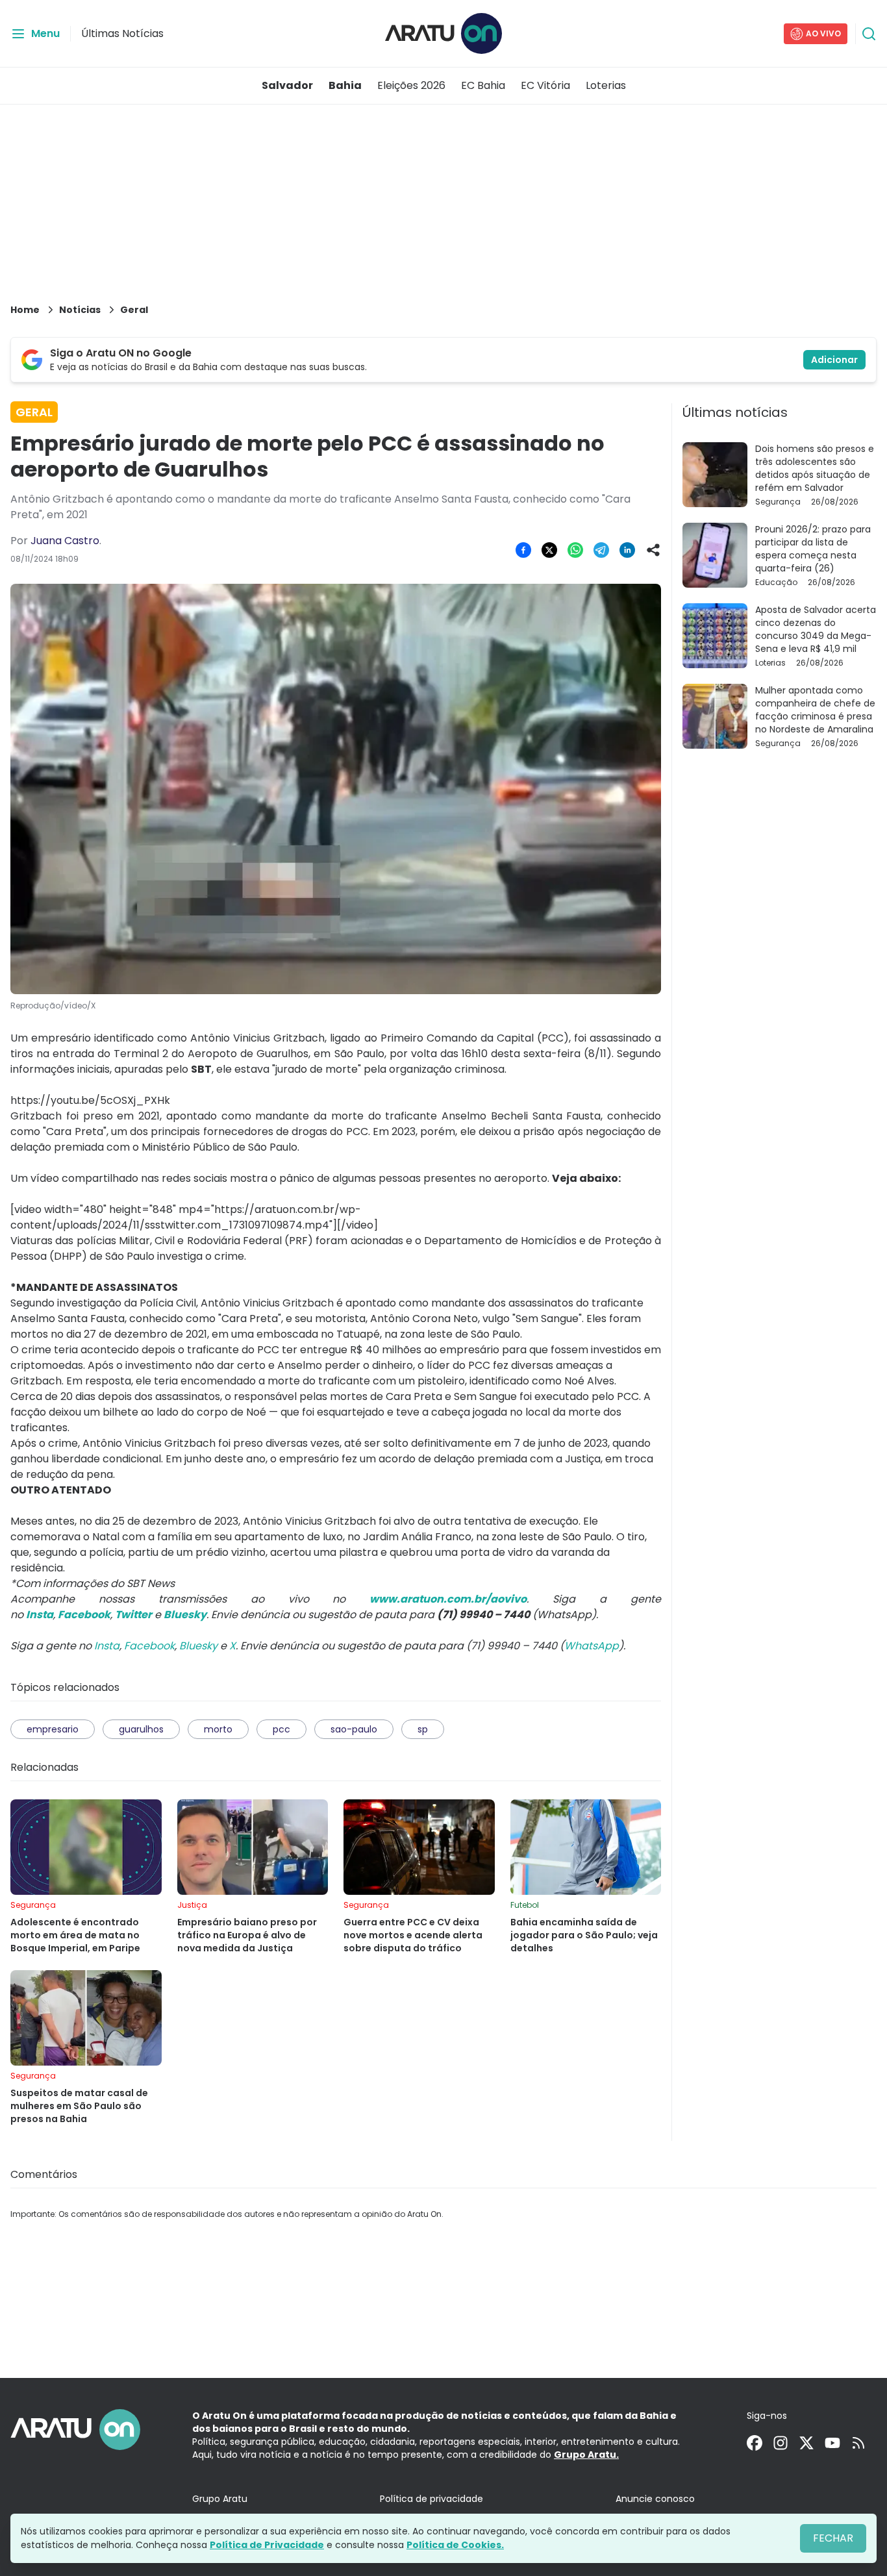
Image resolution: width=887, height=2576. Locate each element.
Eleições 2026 (411, 85)
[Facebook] (755, 2443)
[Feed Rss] (858, 2443)
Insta (107, 1646)
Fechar (833, 2538)
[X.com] (806, 2443)
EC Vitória (545, 85)
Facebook (149, 1646)
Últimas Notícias (122, 33)
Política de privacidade (431, 2499)
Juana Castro (65, 541)
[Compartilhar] (653, 550)
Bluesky (198, 1646)
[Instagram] (781, 2443)
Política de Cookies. (455, 2545)
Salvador (287, 85)
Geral (134, 310)
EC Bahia (483, 85)
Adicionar (834, 360)
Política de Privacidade (267, 2545)
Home (25, 310)
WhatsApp (592, 1646)
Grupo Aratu (220, 2499)
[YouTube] (832, 2443)
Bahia (345, 85)
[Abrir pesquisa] (869, 34)
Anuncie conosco (655, 2499)
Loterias (606, 85)
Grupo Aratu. (586, 2455)
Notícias (80, 310)
